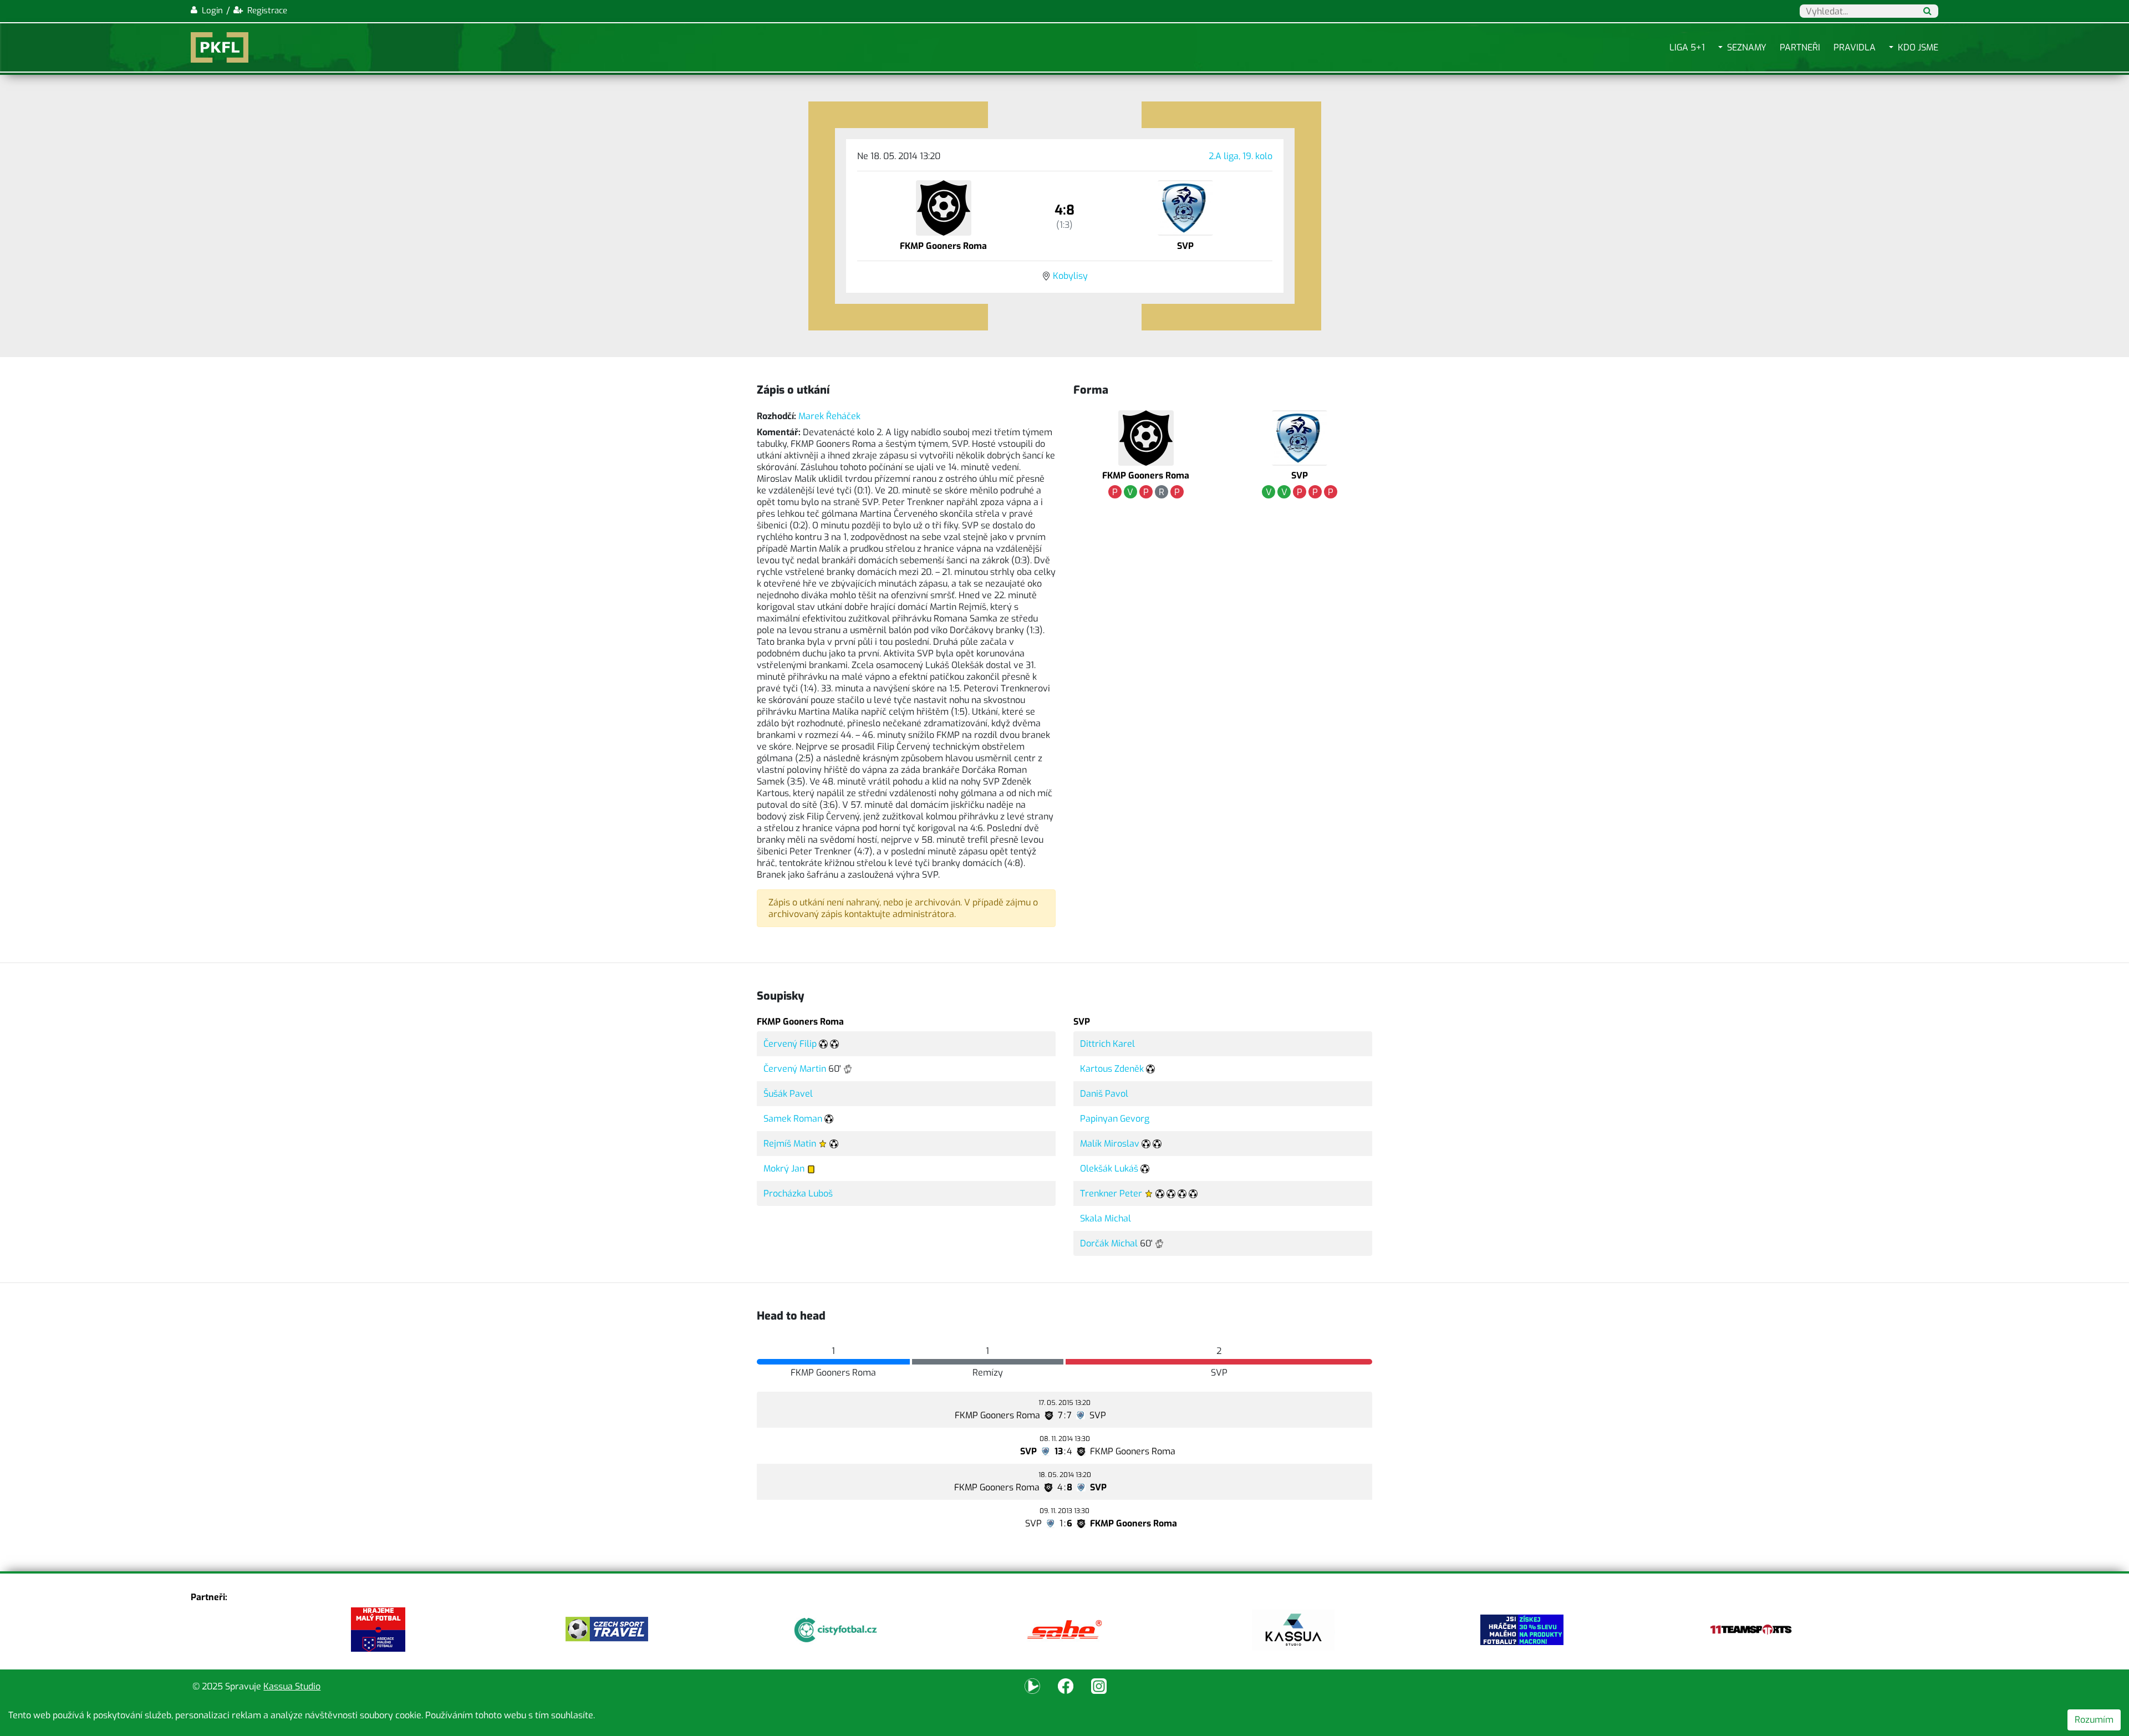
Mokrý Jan (784, 1169)
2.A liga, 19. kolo (1241, 156)
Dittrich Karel (1107, 1044)
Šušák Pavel (788, 1094)
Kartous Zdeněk (1112, 1069)
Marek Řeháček (829, 416)
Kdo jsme (1918, 47)
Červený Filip (790, 1044)
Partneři (1800, 47)
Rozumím (2094, 1720)
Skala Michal (1106, 1218)
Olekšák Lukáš (1109, 1169)
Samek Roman (793, 1119)
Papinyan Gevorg (1115, 1119)
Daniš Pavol (1104, 1094)
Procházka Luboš (798, 1193)
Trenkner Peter (1111, 1193)
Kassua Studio (292, 1686)
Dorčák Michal (1109, 1243)
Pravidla (1855, 47)
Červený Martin (795, 1069)
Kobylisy (1070, 276)
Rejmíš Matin (790, 1144)
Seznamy (1747, 47)
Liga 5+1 (1687, 47)
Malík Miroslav (1110, 1144)
